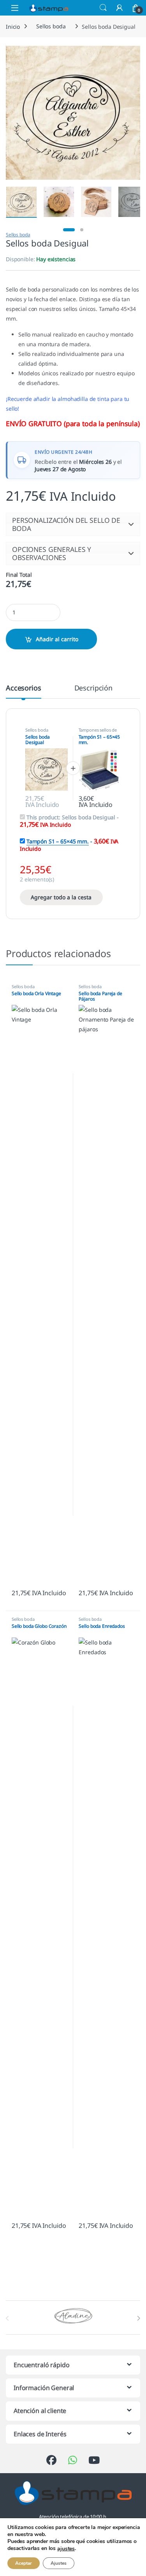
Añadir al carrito (57, 639)
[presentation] (138, 2318)
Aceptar (24, 2563)
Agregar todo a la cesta (61, 897)
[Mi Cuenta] (120, 8)
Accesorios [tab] (24, 688)
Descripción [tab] (93, 688)
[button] (73, 524)
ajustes (66, 2549)
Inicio (13, 26)
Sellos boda (51, 26)
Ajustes (59, 2563)
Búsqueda (103, 8)
